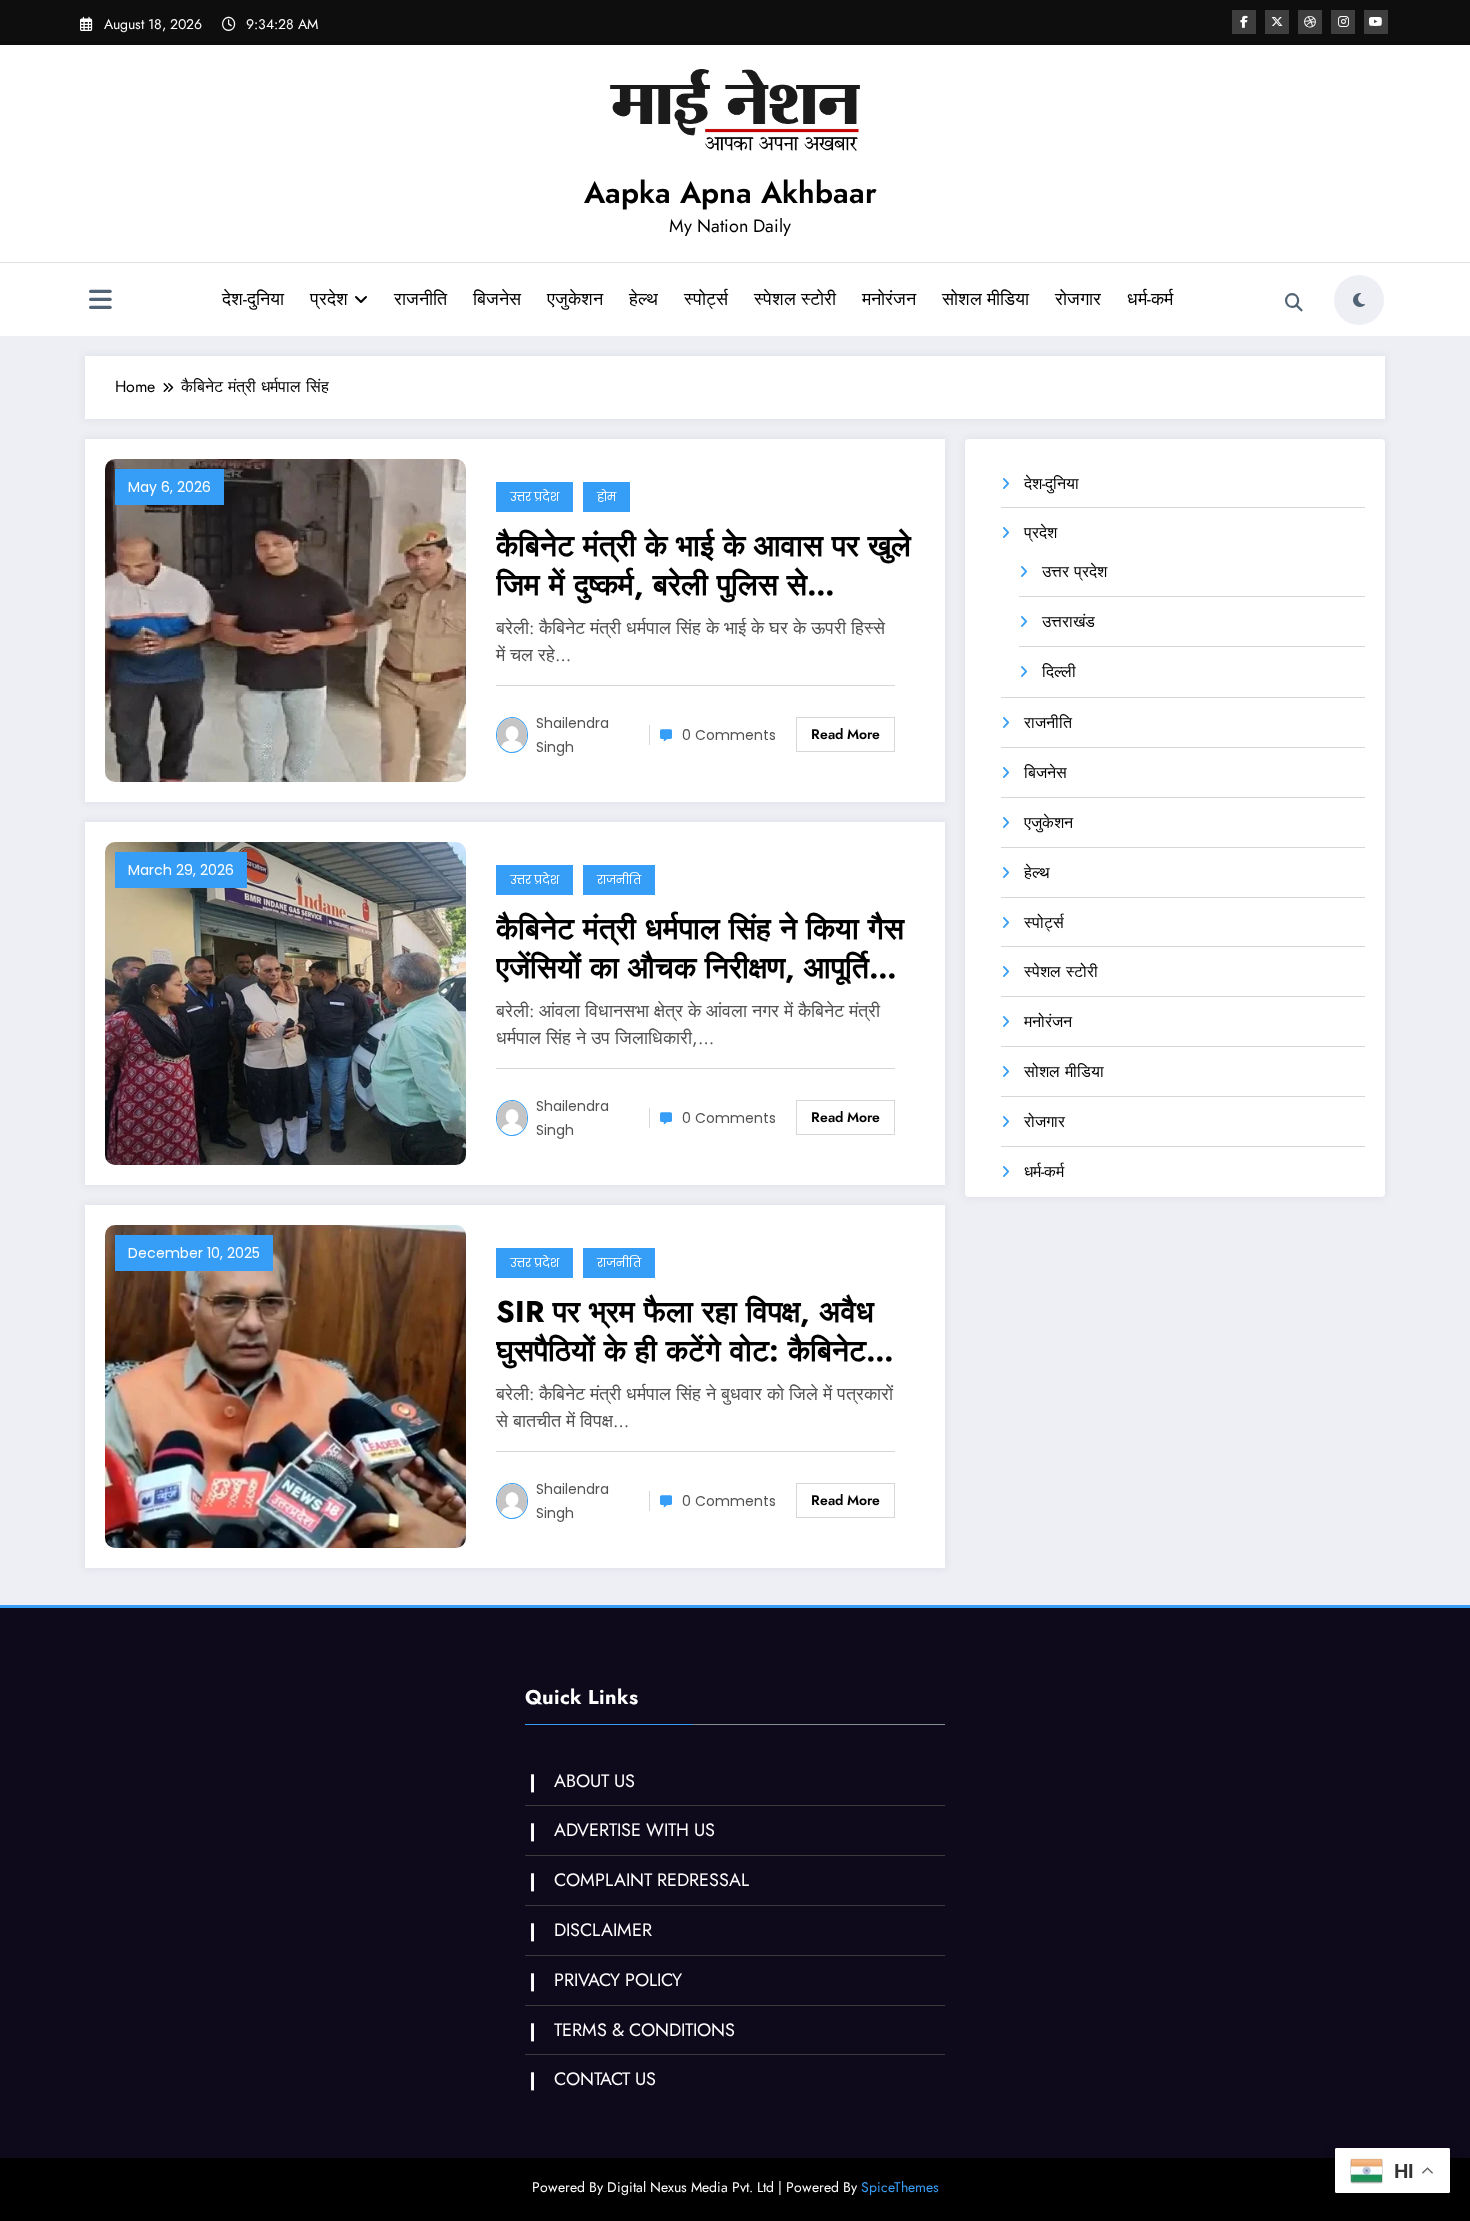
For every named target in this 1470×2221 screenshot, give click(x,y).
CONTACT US (605, 2079)
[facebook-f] (1244, 22)
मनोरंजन (889, 299)
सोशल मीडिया (985, 299)
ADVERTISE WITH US (634, 1830)
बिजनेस (497, 299)
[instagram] (1343, 22)
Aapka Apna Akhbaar (730, 192)
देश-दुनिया (253, 299)
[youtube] (1376, 22)
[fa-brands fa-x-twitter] (1277, 22)
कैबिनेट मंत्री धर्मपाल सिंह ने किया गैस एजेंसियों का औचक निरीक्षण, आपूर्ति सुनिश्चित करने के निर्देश (700, 948)
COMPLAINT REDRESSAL (651, 1880)
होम (606, 496)
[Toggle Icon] (100, 302)
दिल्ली (1059, 671)
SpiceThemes (900, 2187)
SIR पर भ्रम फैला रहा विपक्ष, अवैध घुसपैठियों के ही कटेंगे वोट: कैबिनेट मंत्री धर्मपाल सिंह (685, 1331)
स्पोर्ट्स (706, 299)
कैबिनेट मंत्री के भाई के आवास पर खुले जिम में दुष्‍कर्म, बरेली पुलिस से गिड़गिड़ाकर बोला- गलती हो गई (703, 565)
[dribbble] (1310, 22)
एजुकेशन (575, 299)
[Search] (1294, 303)
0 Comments (729, 735)
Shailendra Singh (572, 735)
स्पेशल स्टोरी (795, 299)
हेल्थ (643, 299)
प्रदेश (329, 299)
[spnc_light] (1359, 300)
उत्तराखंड (1068, 621)
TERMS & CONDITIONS (644, 2030)
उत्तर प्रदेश (534, 496)
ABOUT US (594, 1781)
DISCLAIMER (603, 1930)
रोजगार (1078, 299)
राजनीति (420, 299)
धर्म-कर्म (1150, 299)
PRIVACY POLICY (618, 1980)
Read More (845, 734)
